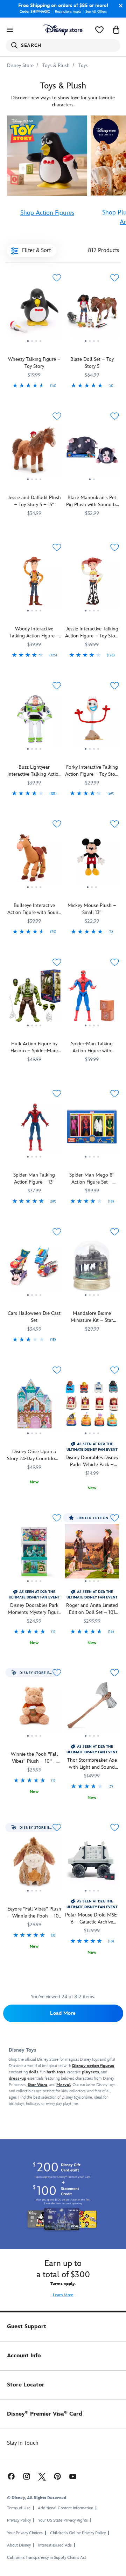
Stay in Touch (23, 2443)
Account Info (24, 2356)
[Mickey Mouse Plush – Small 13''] (92, 860)
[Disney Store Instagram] (27, 2476)
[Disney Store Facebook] (10, 2476)
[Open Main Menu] (10, 30)
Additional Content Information (65, 2508)
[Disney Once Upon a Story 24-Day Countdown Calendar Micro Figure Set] (34, 1406)
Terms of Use (19, 2508)
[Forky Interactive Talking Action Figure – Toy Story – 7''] (92, 722)
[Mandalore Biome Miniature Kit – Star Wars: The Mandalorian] (92, 1268)
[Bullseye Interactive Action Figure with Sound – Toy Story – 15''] (34, 860)
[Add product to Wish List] (57, 278)
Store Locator (26, 2385)
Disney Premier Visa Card (45, 2414)
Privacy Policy (19, 2520)
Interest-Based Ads (55, 2545)
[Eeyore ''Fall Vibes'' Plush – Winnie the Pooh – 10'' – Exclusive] (34, 1895)
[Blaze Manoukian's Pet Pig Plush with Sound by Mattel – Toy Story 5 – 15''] (92, 452)
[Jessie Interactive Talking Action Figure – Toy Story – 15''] (92, 583)
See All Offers (96, 12)
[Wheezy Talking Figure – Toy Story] (34, 314)
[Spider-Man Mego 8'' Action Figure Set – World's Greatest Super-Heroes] (92, 1130)
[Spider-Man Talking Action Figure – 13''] (34, 1130)
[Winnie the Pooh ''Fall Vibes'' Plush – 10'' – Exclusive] (34, 1740)
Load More (63, 2013)
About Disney (19, 2545)
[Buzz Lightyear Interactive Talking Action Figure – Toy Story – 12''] (34, 722)
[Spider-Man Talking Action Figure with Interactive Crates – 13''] (92, 998)
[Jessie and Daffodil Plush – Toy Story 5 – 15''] (34, 452)
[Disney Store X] (42, 2476)
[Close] (119, 6)
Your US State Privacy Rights (63, 2520)
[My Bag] (116, 30)
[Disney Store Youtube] (73, 2476)
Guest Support (27, 2327)
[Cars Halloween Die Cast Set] (34, 1268)
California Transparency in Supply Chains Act (47, 2558)
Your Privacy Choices (25, 2533)
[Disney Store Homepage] (63, 30)
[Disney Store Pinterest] (57, 2476)
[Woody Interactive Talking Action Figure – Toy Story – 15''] (34, 583)
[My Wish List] (99, 30)
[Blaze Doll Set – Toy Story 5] (92, 314)
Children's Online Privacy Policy (78, 2533)
